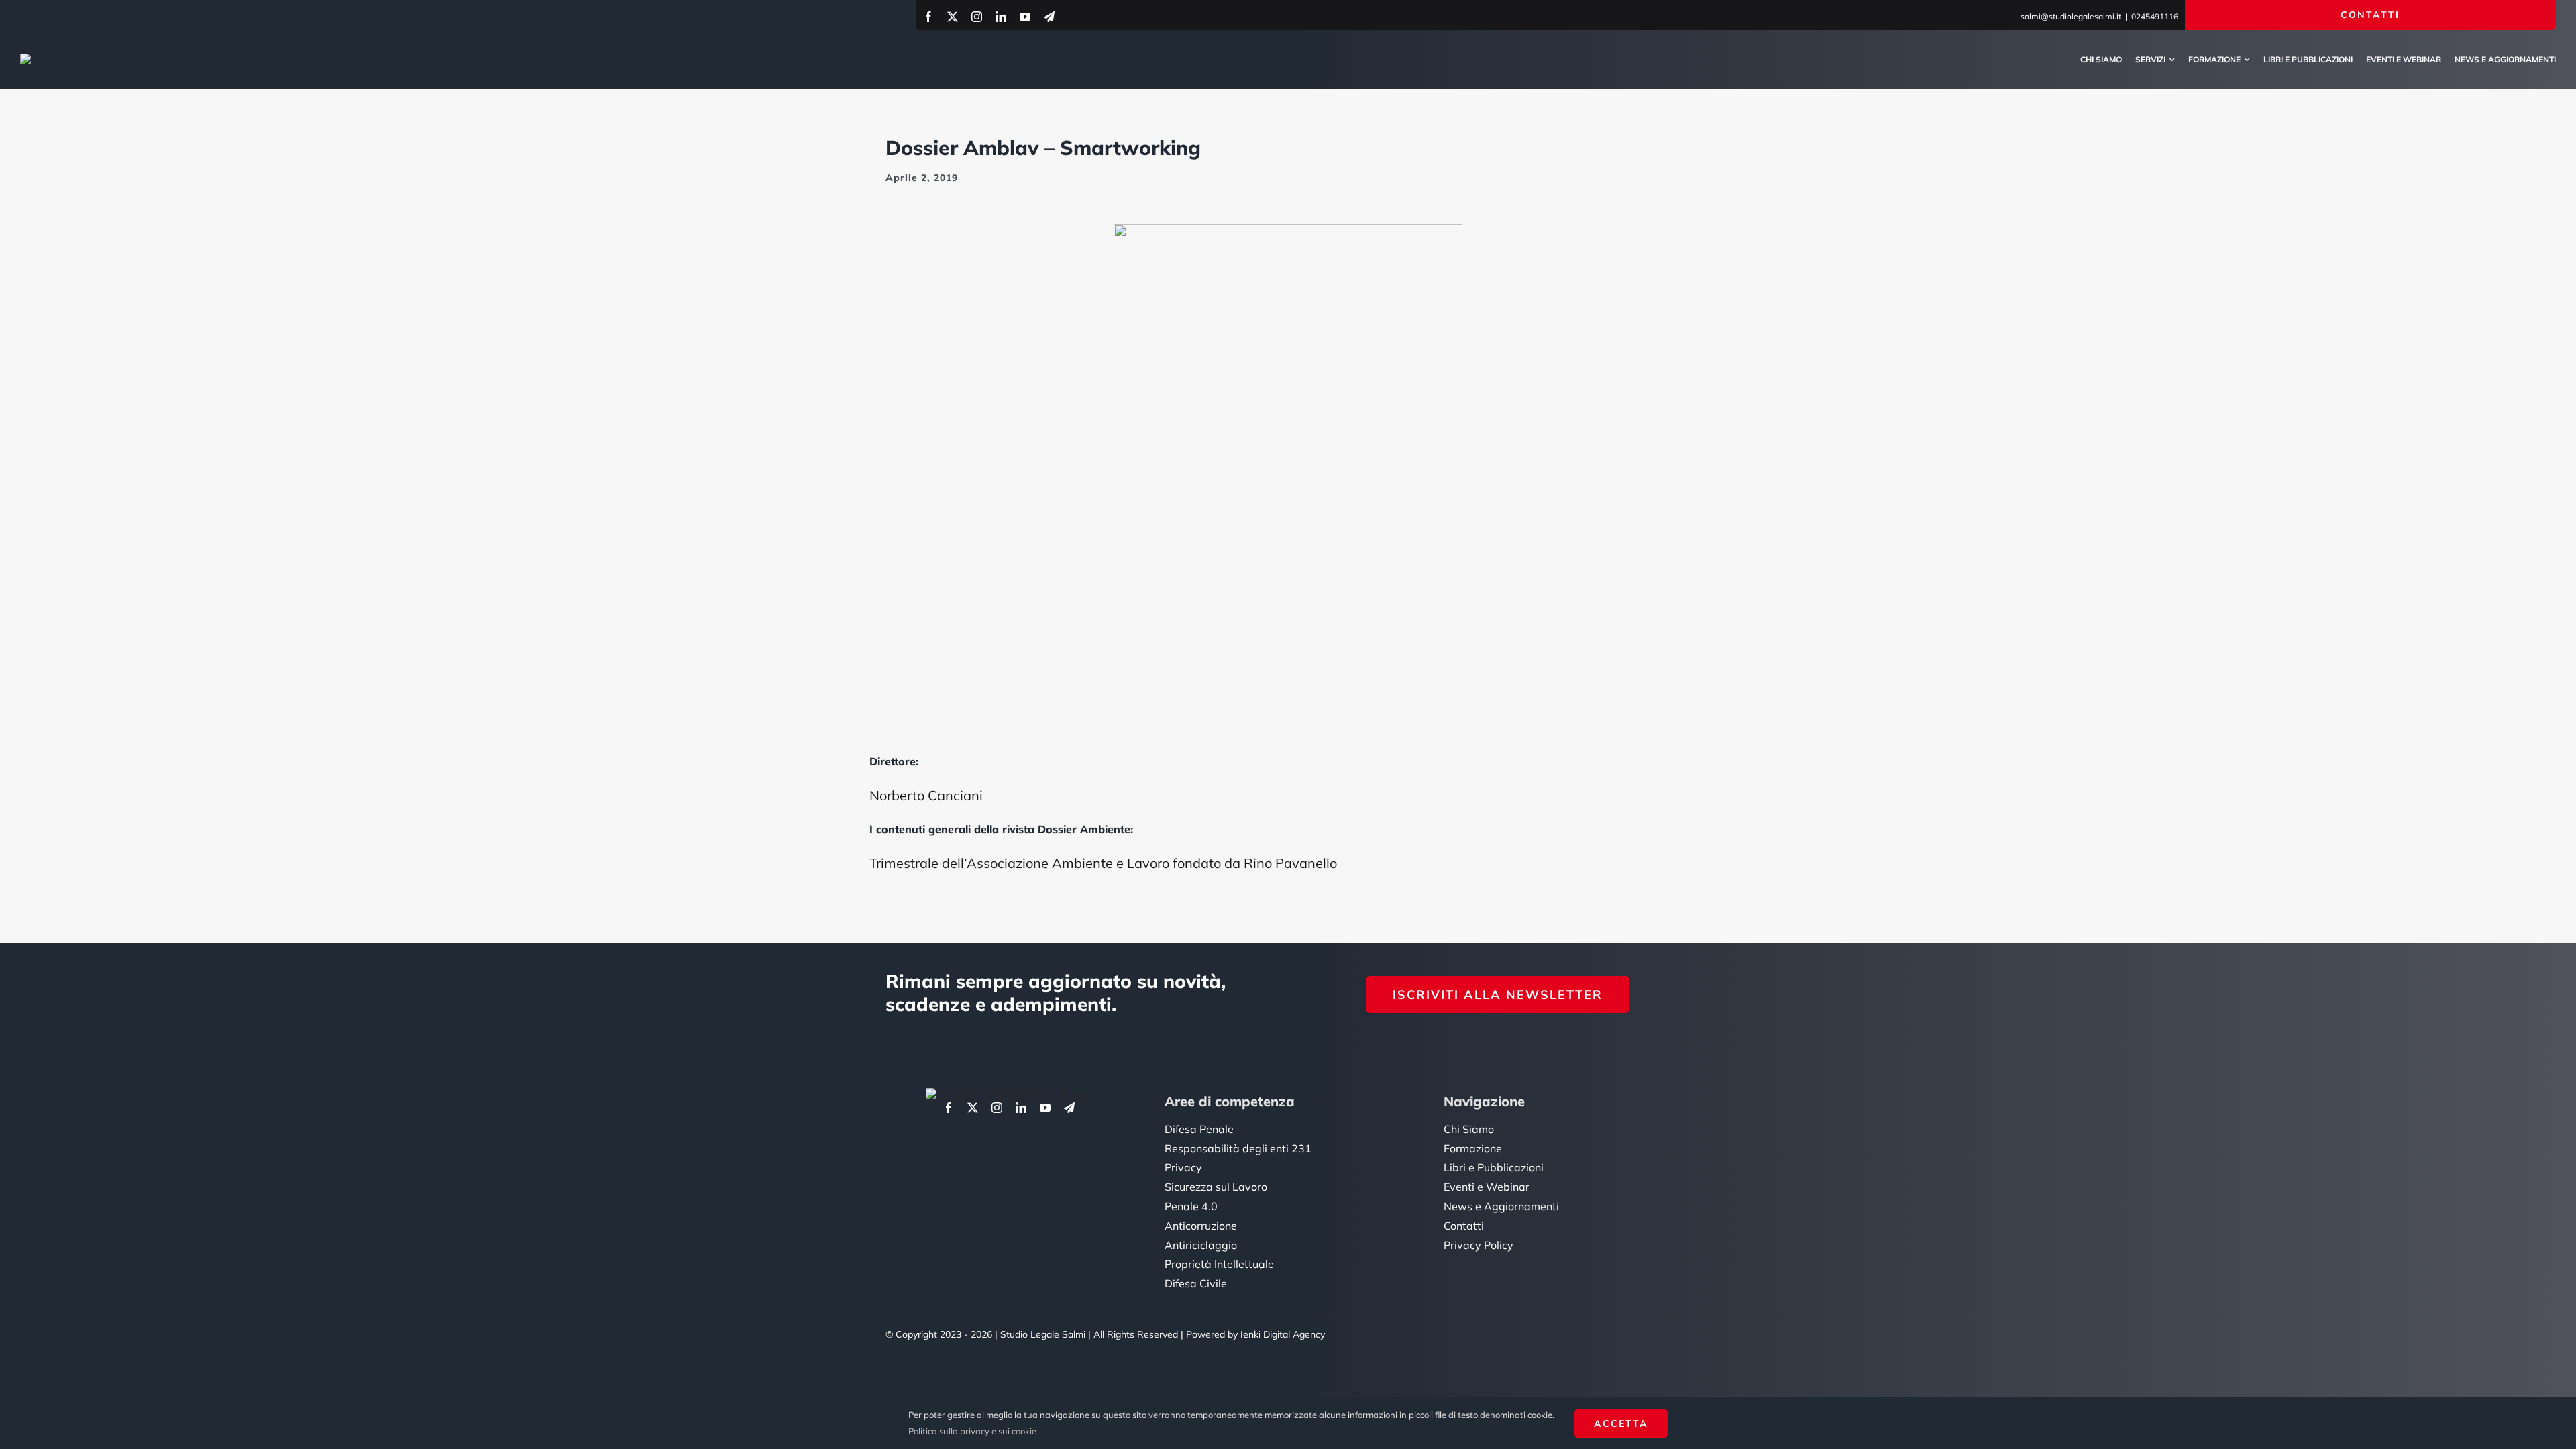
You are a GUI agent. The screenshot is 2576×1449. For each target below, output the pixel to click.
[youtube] (1025, 17)
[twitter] (953, 17)
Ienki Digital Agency (1283, 1334)
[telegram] (1049, 17)
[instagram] (977, 17)
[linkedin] (1001, 17)
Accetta (1621, 1424)
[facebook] (928, 17)
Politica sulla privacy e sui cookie (972, 1431)
